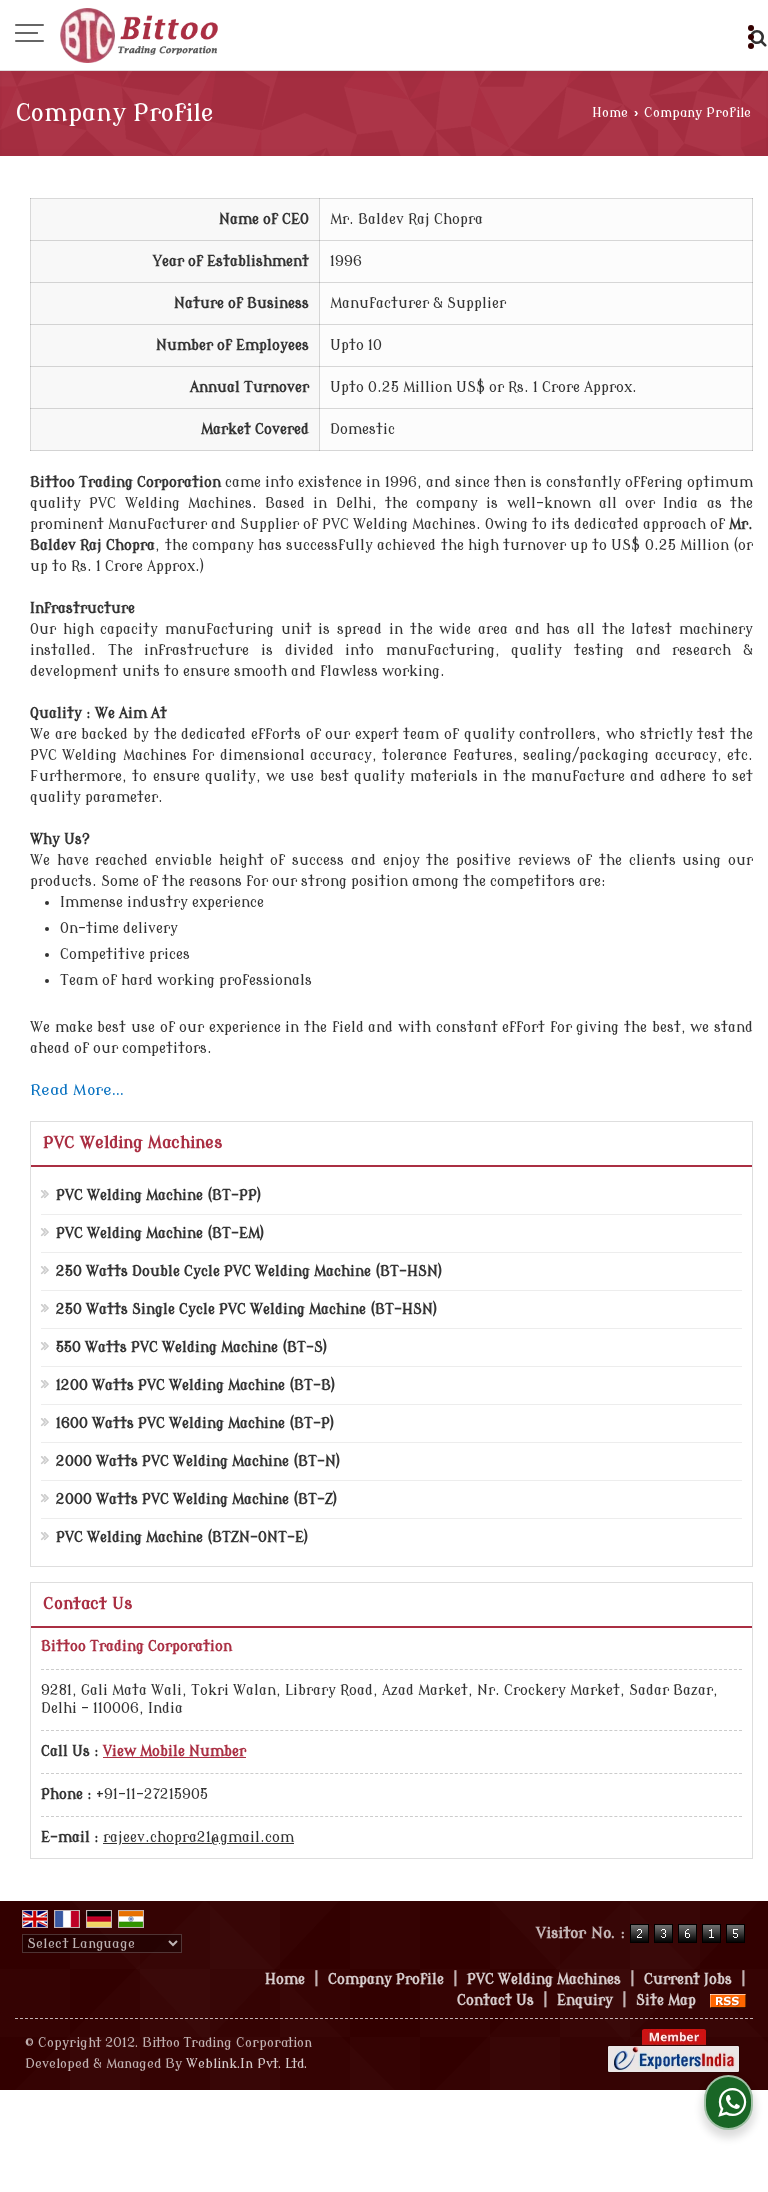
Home (610, 113)
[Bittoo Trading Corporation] (142, 35)
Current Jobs (688, 1979)
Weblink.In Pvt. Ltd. (246, 2064)
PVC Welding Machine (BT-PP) (159, 1195)
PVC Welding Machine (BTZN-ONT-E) (182, 1537)
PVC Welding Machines (132, 1143)
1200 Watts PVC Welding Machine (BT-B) (196, 1385)
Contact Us (495, 2000)
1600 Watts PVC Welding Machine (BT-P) (195, 1423)
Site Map (666, 2000)
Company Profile (386, 1979)
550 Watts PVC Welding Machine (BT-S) (192, 1347)
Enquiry (585, 2000)
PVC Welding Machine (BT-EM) (160, 1233)
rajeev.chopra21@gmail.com (198, 1837)
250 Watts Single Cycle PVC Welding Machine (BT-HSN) (247, 1309)
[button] (174, 1751)
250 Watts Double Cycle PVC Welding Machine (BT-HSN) (249, 1271)
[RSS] (728, 2000)
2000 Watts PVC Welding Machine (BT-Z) (197, 1499)
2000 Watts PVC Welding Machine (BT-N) (198, 1461)
